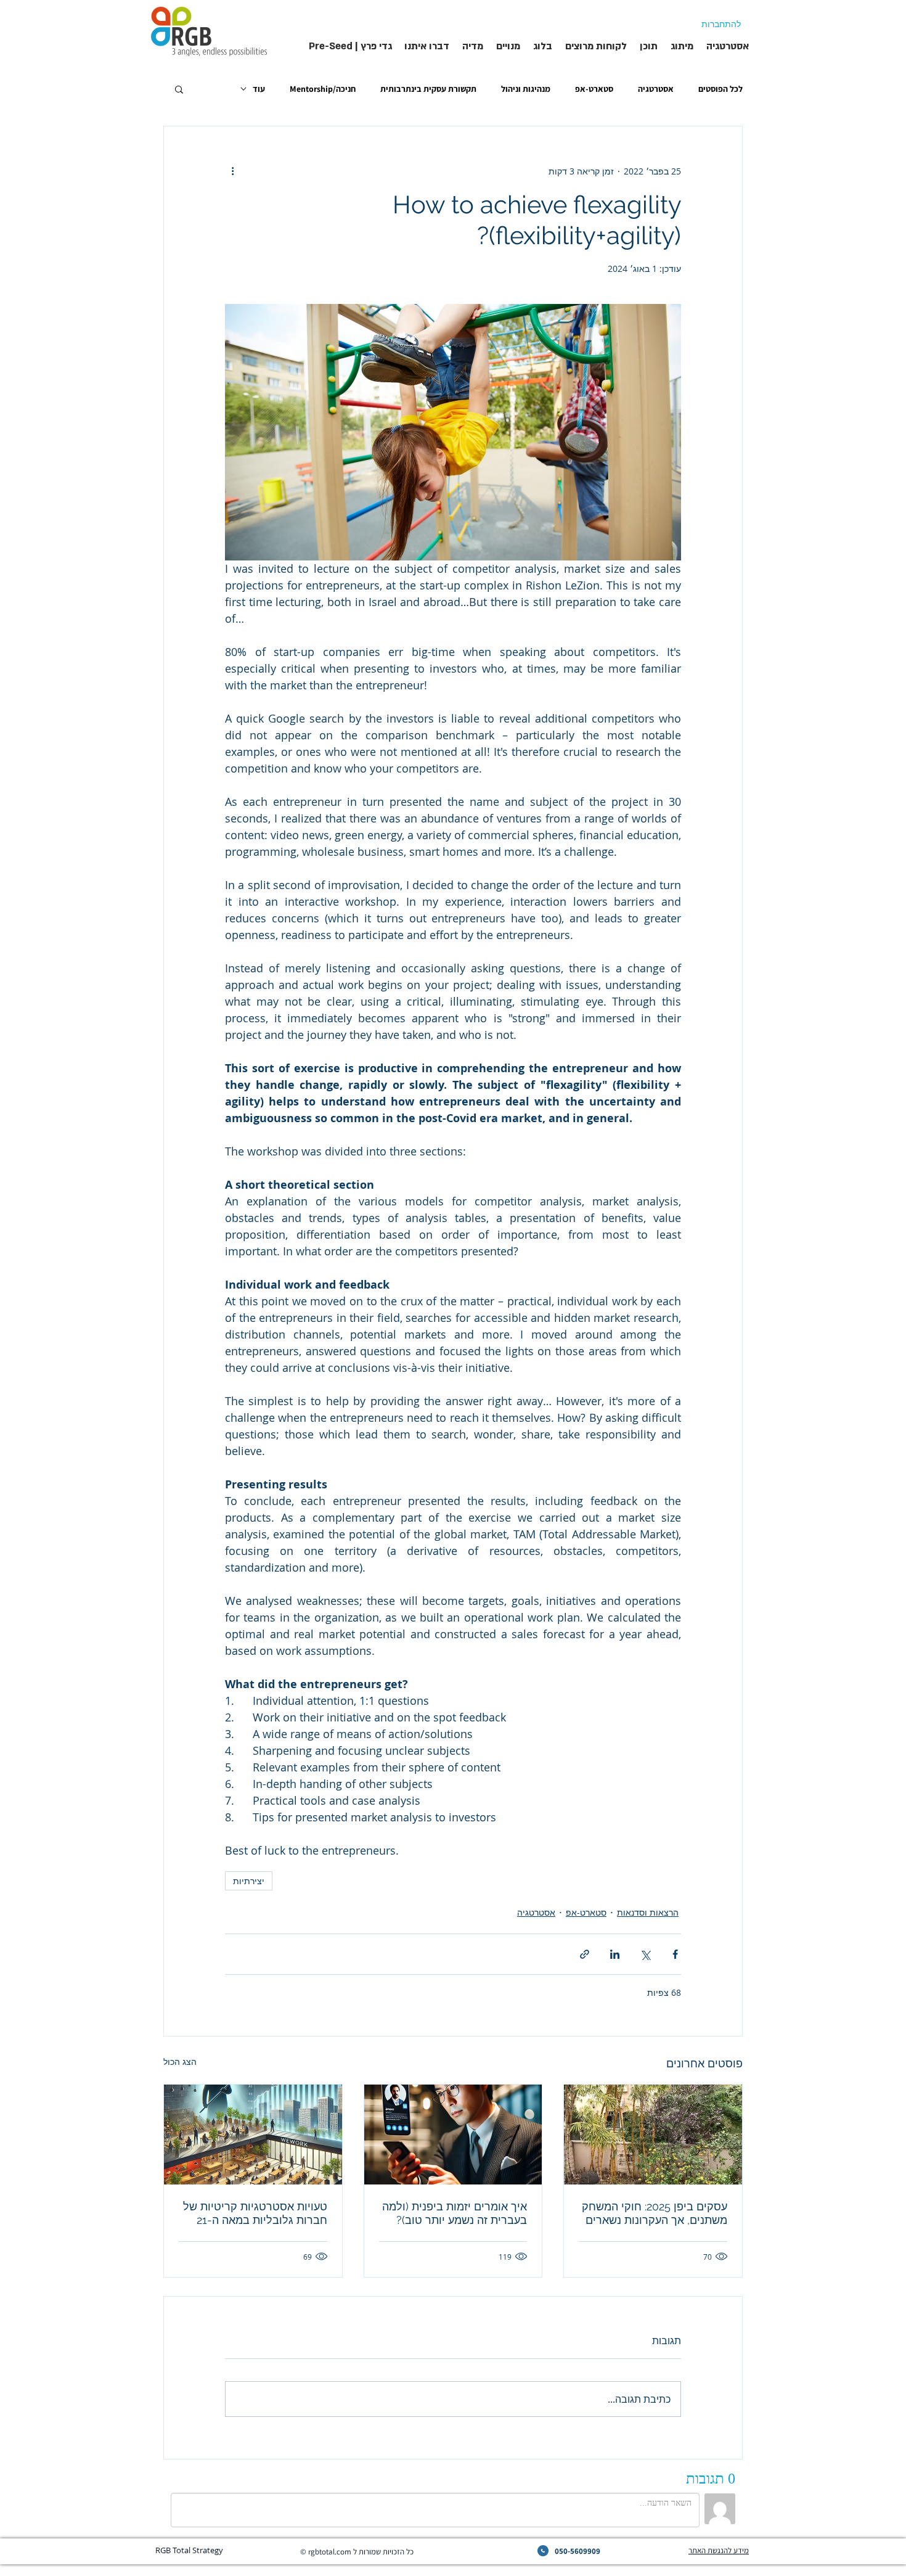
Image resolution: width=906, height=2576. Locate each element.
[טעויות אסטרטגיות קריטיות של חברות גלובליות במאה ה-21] (253, 2135)
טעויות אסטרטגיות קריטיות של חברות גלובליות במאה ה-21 (255, 2213)
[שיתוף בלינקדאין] (615, 1954)
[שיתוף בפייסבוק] (675, 1954)
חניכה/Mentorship (323, 89)
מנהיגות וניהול (526, 89)
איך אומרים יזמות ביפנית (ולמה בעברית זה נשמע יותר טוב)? (455, 2213)
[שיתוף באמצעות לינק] (585, 1954)
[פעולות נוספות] (232, 171)
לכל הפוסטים (720, 89)
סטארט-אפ (594, 89)
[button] (179, 89)
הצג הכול (180, 2061)
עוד (259, 89)
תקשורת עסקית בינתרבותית (428, 89)
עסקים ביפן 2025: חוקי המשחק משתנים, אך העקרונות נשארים (655, 2213)
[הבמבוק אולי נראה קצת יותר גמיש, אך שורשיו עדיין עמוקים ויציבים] (653, 2135)
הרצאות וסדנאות (648, 1912)
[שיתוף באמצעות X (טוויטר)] (645, 1954)
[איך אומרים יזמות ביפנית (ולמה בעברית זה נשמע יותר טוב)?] (453, 2135)
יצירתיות (249, 1881)
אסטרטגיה (656, 89)
